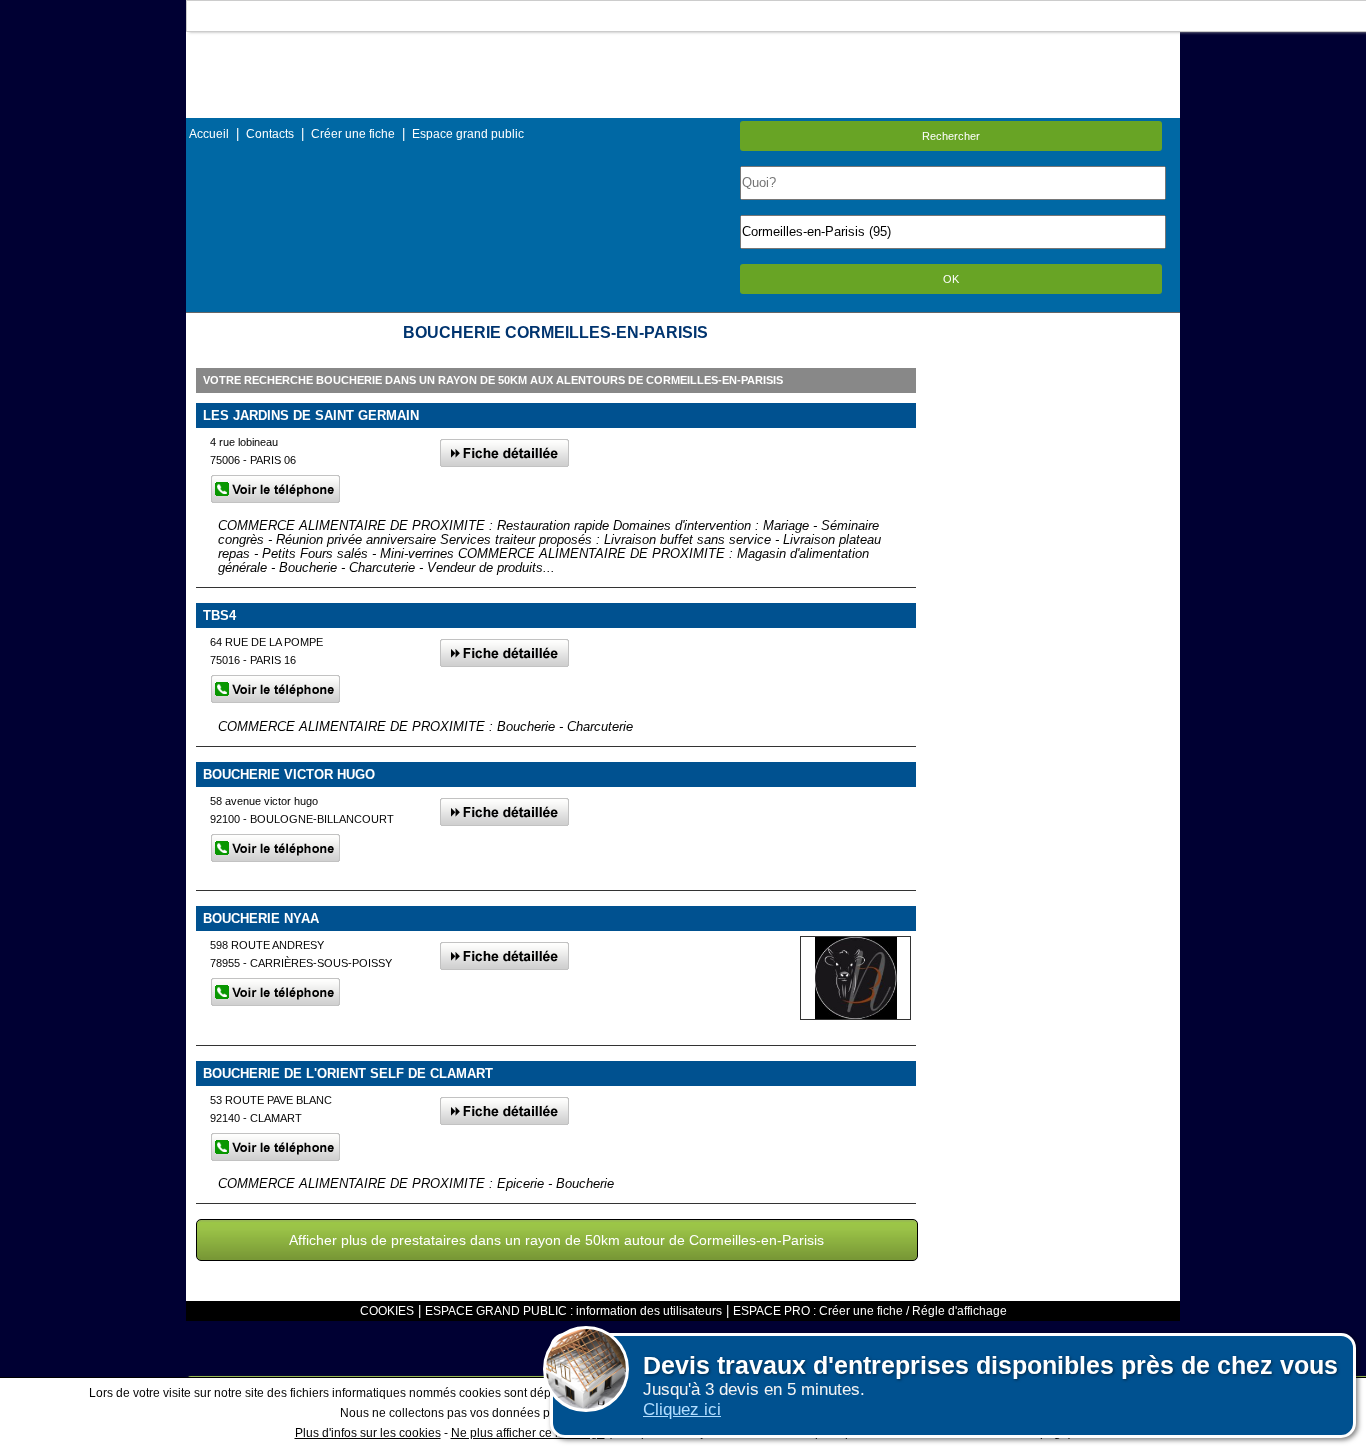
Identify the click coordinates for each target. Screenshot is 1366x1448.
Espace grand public (468, 134)
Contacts (270, 134)
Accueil (209, 134)
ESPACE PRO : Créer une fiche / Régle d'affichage (870, 1311)
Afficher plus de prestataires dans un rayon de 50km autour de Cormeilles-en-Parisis (556, 1240)
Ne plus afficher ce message (528, 1433)
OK (951, 279)
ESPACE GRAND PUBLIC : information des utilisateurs (573, 1311)
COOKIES (387, 1311)
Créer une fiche (353, 134)
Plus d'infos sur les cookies (368, 1433)
